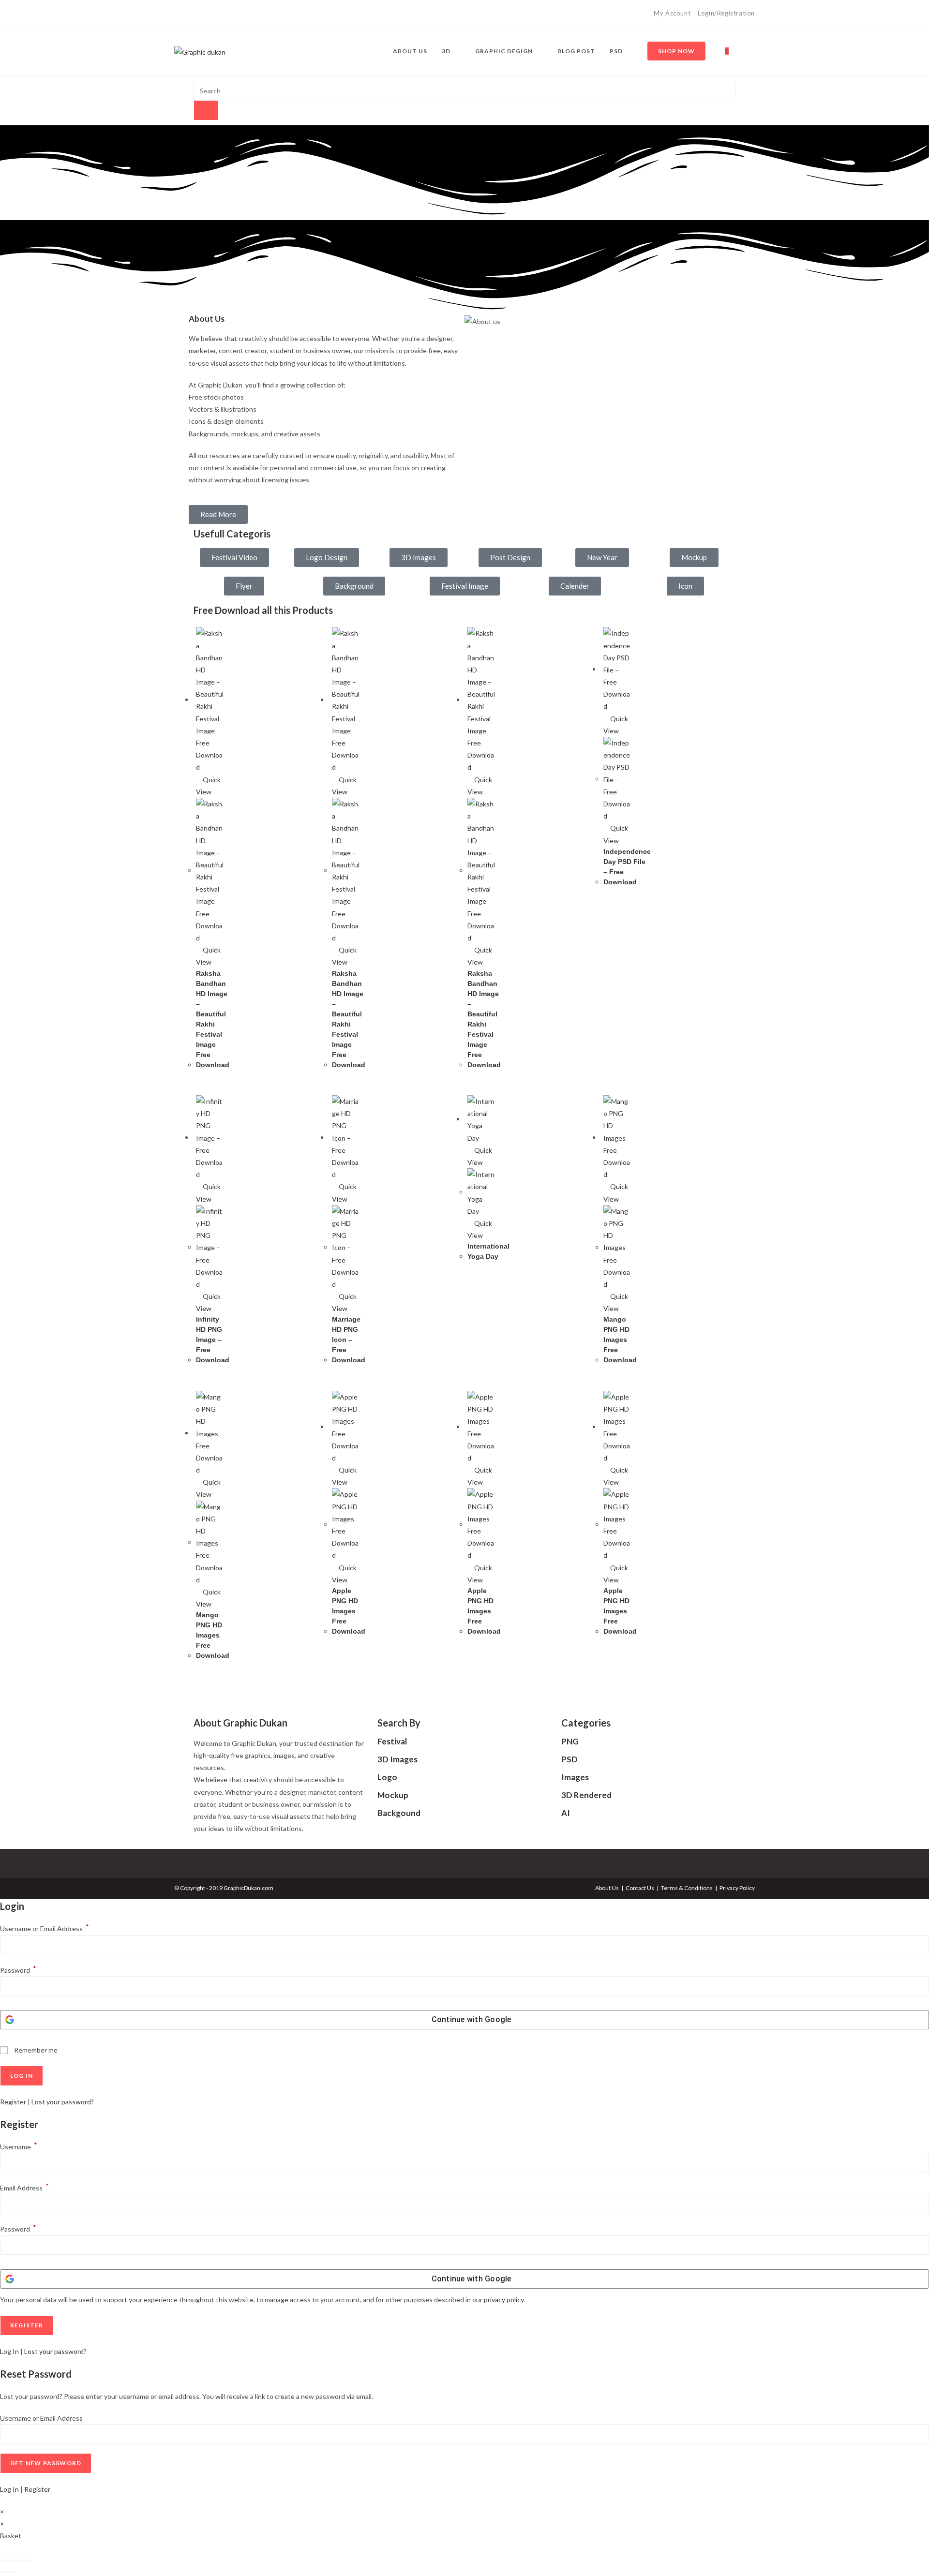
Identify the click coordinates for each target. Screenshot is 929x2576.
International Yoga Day (488, 1251)
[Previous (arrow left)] (3, 2572)
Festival (392, 1741)
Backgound (399, 1813)
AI (566, 1813)
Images (575, 1777)
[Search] (206, 110)
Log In (9, 2351)
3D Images (397, 1759)
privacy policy (504, 2300)
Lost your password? (63, 2102)
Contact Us (640, 1888)
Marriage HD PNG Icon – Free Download (349, 1340)
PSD (569, 1759)
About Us (607, 1888)
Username (19, 2147)
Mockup (393, 1795)
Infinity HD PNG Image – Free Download (213, 1340)
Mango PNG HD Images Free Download (620, 1340)
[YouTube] (199, 14)
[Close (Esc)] (28, 2560)
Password (18, 1970)
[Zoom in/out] (3, 2560)
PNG (570, 1741)
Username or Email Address (45, 1928)
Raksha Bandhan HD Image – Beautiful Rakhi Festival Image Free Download (213, 1019)
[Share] (20, 2560)
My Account (672, 13)
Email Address (24, 2188)
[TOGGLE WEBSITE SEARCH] (745, 51)
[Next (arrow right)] (12, 2572)
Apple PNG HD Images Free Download (349, 1611)
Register (13, 2102)
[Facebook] (178, 14)
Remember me (35, 2050)
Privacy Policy (737, 1888)
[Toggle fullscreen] (12, 2560)
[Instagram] (188, 14)
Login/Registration (726, 13)
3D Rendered (586, 1795)
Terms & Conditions (687, 1888)
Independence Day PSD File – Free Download (627, 867)
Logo (387, 1777)
